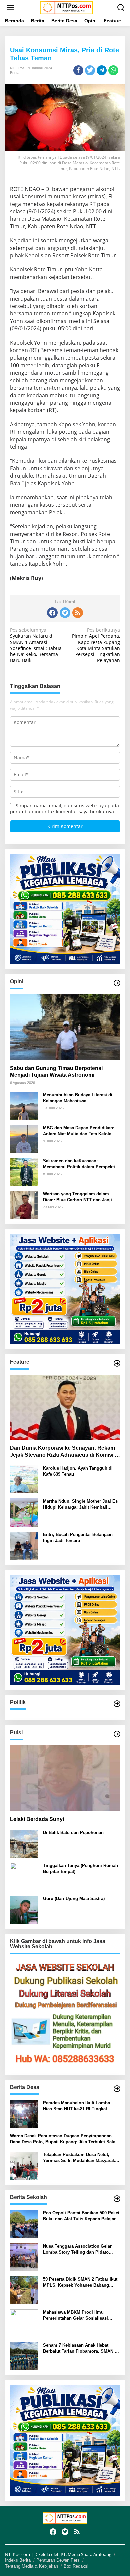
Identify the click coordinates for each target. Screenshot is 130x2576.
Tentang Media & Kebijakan (31, 2566)
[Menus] (10, 8)
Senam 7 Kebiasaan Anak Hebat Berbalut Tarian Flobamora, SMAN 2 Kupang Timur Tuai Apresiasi (80, 2349)
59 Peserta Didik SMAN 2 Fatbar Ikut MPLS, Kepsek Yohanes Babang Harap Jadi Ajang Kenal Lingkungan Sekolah (80, 2282)
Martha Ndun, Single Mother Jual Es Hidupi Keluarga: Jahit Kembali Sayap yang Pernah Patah (80, 1505)
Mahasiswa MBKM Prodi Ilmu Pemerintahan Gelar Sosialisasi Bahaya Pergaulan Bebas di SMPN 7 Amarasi (80, 2315)
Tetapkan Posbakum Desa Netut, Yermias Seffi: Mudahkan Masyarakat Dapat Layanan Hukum (81, 2158)
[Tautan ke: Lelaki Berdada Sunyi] (65, 1778)
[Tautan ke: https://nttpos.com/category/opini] (117, 983)
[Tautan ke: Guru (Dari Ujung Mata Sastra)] (24, 1909)
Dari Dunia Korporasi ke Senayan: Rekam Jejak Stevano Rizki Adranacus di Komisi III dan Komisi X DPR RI (64, 1452)
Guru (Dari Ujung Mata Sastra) (74, 1899)
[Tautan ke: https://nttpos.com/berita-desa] (117, 2089)
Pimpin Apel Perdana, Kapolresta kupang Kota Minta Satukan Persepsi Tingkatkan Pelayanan (96, 645)
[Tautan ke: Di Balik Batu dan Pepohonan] (24, 1843)
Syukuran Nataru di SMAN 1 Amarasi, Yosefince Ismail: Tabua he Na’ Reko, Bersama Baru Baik (36, 645)
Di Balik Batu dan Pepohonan (73, 1832)
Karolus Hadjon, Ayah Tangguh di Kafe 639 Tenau (78, 1471)
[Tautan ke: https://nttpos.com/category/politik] (117, 1704)
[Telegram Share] (102, 70)
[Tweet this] (90, 70)
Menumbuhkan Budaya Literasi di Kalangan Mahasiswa (78, 1098)
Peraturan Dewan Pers (58, 2560)
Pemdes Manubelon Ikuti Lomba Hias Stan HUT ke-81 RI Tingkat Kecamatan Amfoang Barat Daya (76, 2106)
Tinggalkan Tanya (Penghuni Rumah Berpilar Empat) (80, 1868)
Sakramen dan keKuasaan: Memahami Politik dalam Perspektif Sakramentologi (80, 1164)
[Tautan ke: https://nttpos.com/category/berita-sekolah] (117, 2199)
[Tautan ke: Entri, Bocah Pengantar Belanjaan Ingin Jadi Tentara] (24, 1545)
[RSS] (78, 613)
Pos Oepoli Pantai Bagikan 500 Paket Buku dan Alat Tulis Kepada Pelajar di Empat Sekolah (81, 2216)
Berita (15, 73)
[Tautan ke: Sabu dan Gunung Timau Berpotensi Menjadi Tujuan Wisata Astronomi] (65, 1027)
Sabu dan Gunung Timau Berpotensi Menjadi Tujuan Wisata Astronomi (56, 1072)
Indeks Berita (18, 2560)
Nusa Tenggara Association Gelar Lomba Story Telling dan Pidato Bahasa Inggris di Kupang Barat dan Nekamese (80, 2249)
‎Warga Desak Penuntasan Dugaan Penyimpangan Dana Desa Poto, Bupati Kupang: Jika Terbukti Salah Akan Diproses (64, 2139)
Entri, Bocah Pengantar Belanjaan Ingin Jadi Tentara (78, 1537)
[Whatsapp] (113, 70)
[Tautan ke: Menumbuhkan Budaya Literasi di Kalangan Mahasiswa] (24, 1105)
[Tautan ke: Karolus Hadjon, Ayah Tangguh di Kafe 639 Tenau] (24, 1479)
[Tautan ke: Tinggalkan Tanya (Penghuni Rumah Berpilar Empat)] (24, 1876)
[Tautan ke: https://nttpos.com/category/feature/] (117, 1363)
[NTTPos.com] (66, 7)
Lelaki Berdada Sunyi (37, 1819)
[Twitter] (65, 613)
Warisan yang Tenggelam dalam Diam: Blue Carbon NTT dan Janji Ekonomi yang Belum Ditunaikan (77, 1197)
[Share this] (78, 70)
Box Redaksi (76, 2566)
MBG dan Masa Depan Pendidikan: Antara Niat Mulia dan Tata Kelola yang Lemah (79, 1131)
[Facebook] (52, 613)
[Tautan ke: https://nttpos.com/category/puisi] (117, 1734)
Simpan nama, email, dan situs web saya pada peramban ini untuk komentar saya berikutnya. (64, 809)
